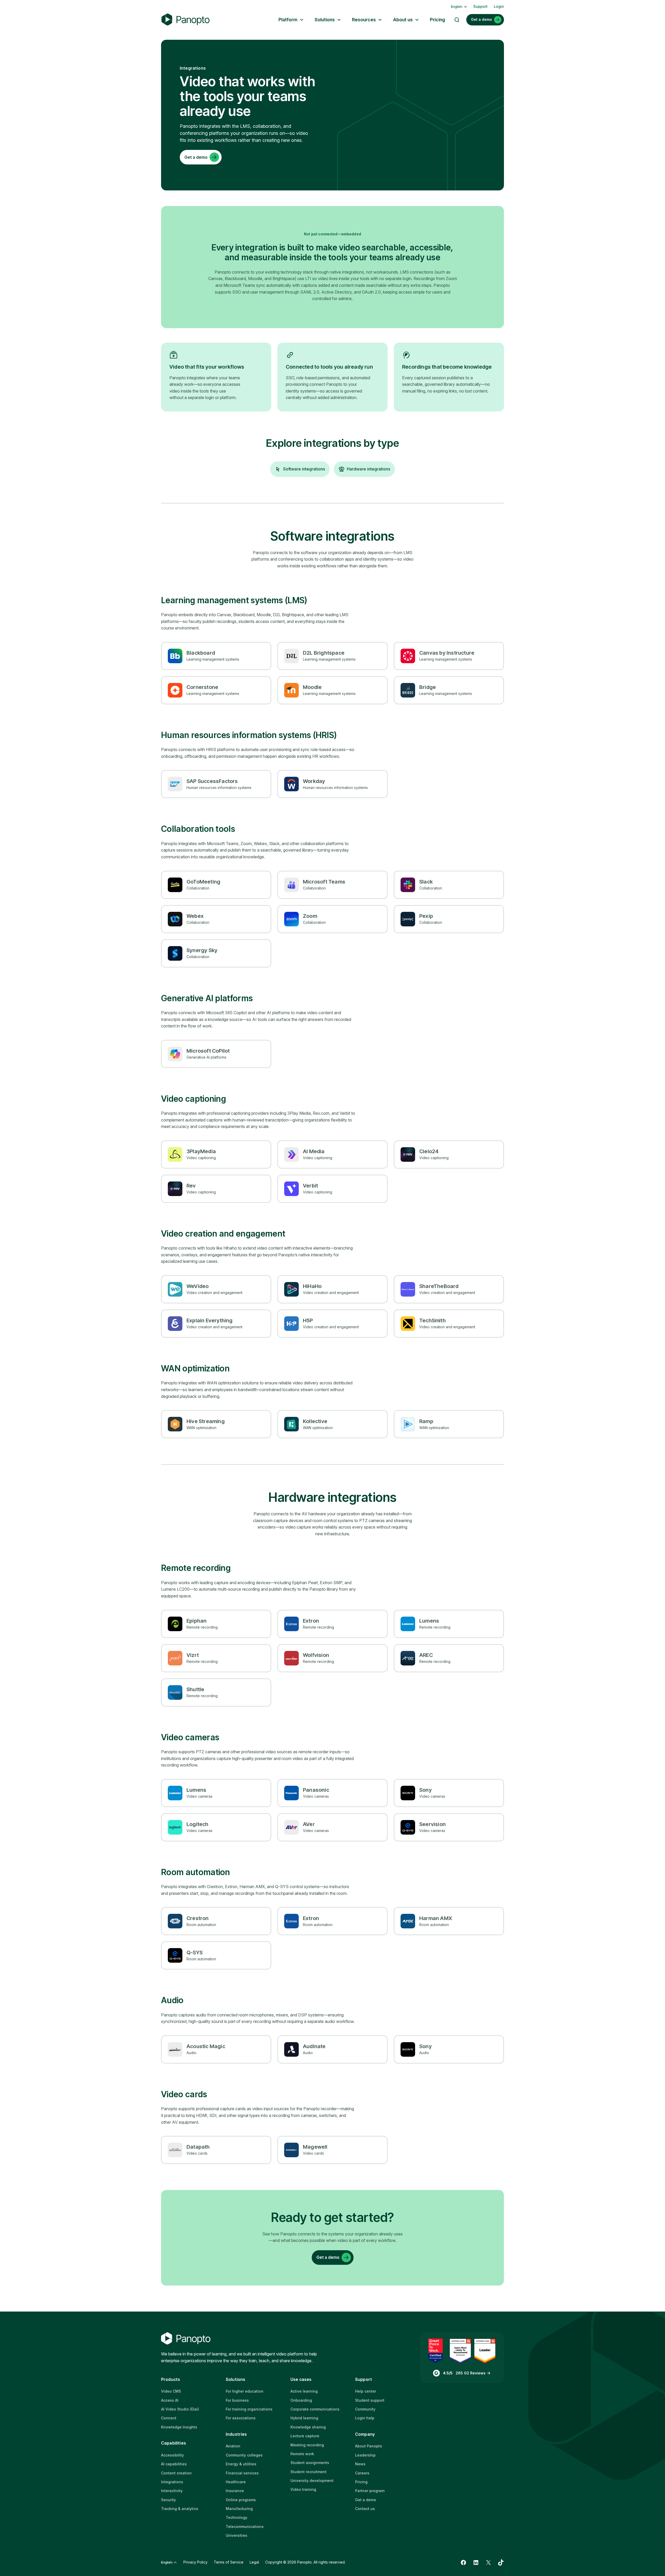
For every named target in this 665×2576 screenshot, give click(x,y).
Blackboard (201, 653)
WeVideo (198, 1286)
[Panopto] (185, 20)
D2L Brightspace (324, 653)
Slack (426, 882)
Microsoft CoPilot (208, 1051)
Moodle (312, 687)
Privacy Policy (195, 2562)
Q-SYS (195, 1953)
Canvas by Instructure (447, 653)
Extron (311, 1621)
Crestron (198, 1918)
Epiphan (197, 1621)
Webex (195, 916)
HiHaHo (312, 1286)
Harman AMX (436, 1918)
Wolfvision (316, 1655)
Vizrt (193, 1655)
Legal (254, 2562)
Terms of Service (229, 2562)
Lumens (429, 1621)
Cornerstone (202, 687)
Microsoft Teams (324, 882)
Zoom (310, 916)
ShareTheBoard (439, 1286)
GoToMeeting (203, 882)
